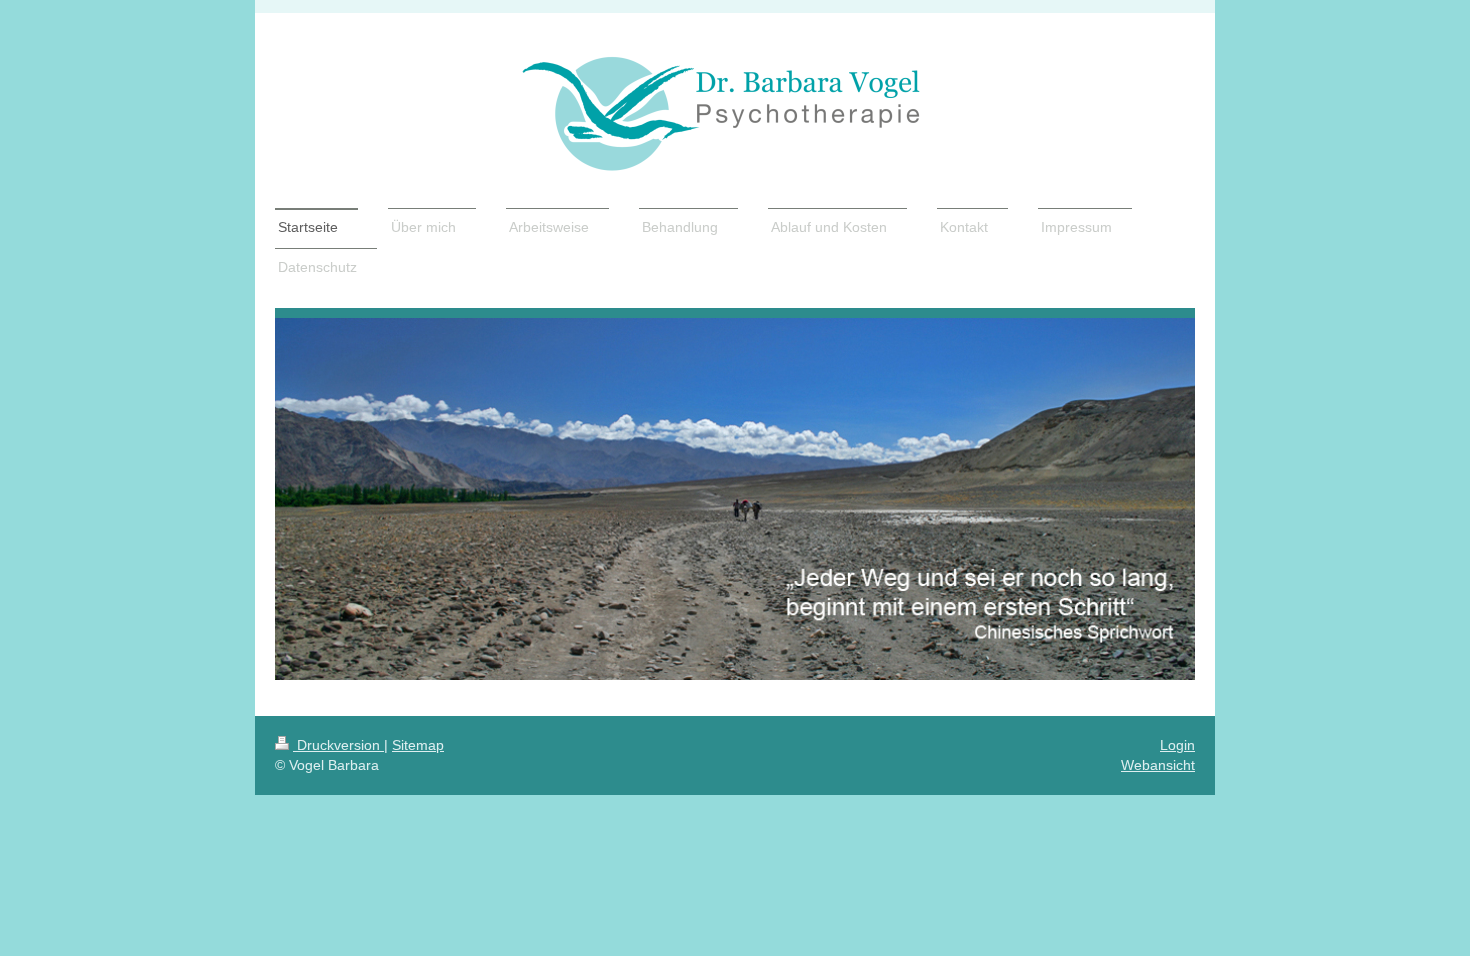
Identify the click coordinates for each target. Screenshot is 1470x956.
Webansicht (1158, 765)
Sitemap (418, 745)
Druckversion (338, 745)
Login (1177, 745)
